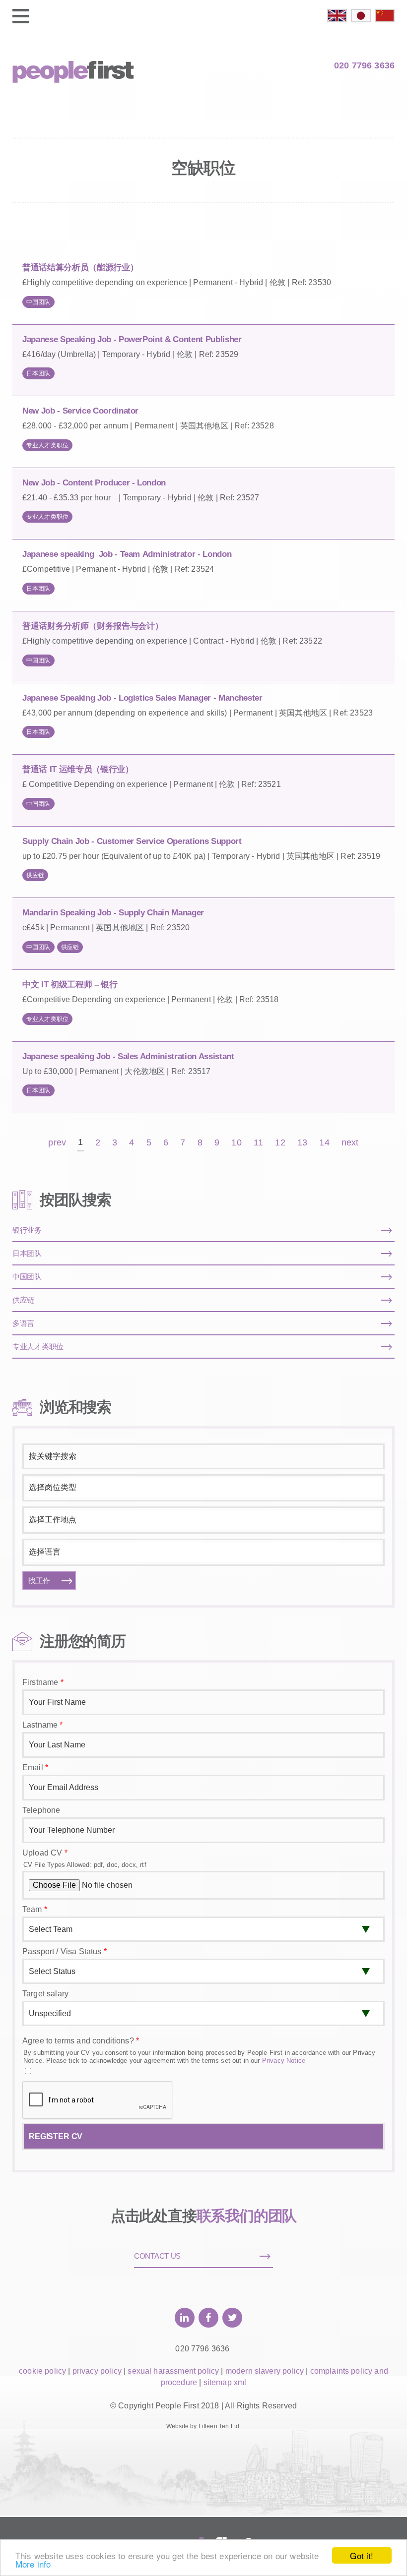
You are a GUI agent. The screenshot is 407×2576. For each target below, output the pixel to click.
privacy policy (97, 2371)
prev (57, 1143)
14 (324, 1143)
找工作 (39, 1581)
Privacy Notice (284, 2061)
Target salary (45, 1994)
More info (33, 2564)
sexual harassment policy (173, 2371)
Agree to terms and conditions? (81, 2041)
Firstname (43, 1682)
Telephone (41, 1810)
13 (302, 1143)
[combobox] (203, 1488)
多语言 (23, 1323)
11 (258, 1143)
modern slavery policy (265, 2371)
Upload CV (45, 1853)
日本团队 (38, 373)
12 (280, 1143)
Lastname (43, 1725)
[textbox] (202, 1488)
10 (236, 1143)
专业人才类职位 (47, 445)
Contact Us (157, 2256)
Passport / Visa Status (65, 1951)
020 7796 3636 (364, 65)
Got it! (362, 2555)
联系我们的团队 (247, 2216)
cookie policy (42, 2371)
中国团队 (38, 302)
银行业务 (27, 1230)
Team (35, 1909)
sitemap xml (225, 2382)
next (350, 1143)
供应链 (35, 875)
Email (35, 1767)
